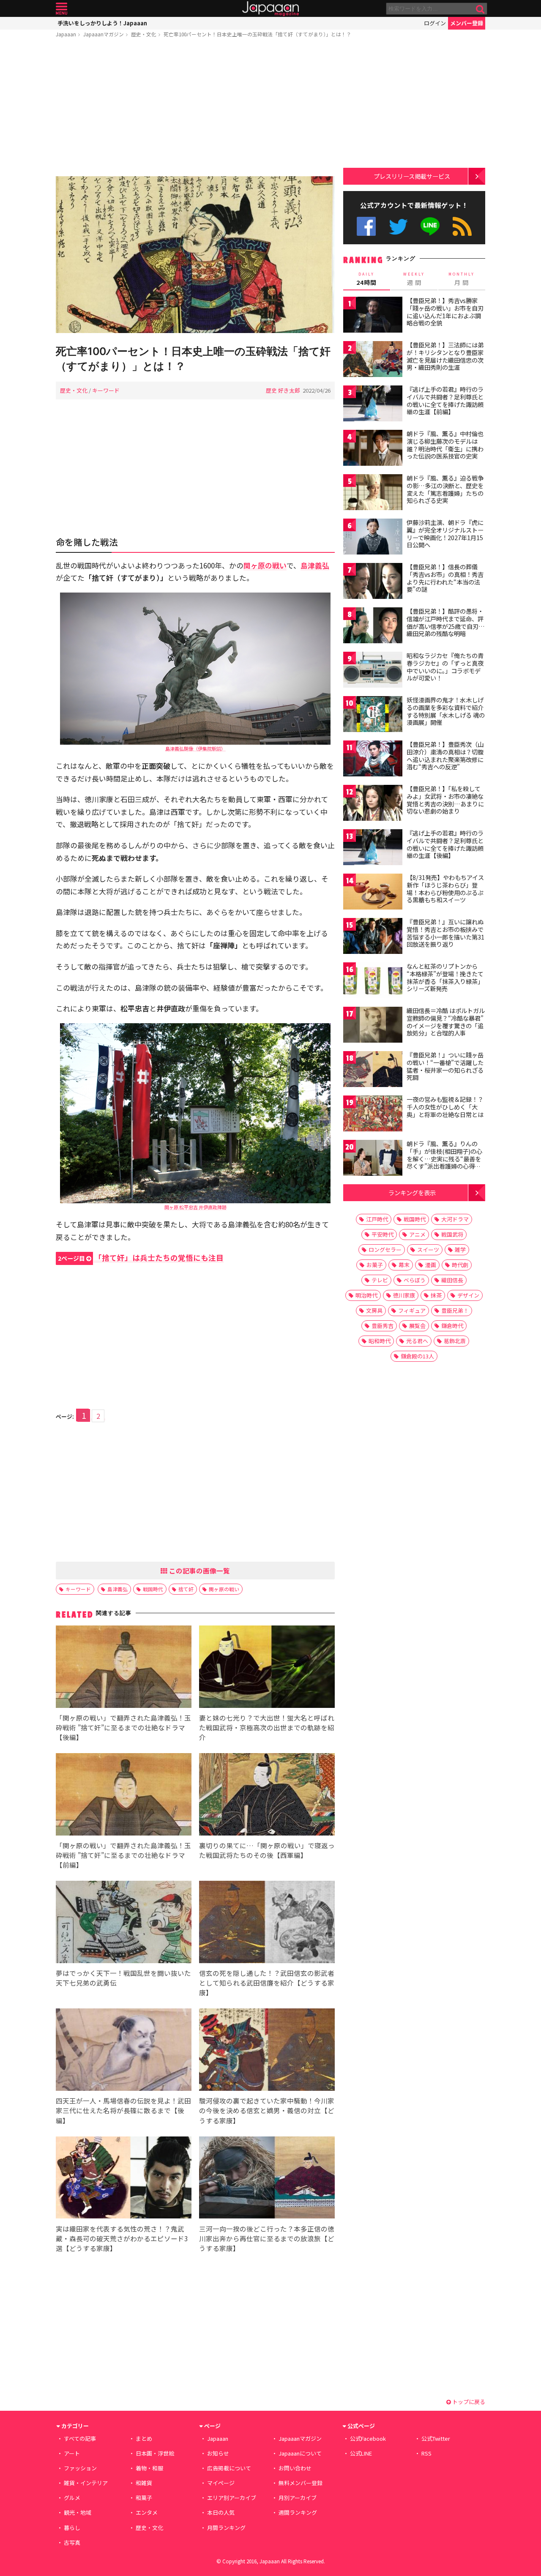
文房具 (374, 1310)
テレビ (380, 1280)
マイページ (221, 2483)
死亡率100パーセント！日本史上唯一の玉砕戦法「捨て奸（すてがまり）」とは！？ (257, 34)
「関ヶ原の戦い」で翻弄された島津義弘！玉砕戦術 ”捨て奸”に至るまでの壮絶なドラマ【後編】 (123, 1727)
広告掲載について (229, 2468)
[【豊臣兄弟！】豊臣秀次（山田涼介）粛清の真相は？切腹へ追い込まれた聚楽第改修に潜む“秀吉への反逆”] (373, 760)
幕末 (404, 1265)
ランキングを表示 (412, 1192)
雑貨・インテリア (86, 2483)
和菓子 (144, 2498)
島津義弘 (117, 1589)
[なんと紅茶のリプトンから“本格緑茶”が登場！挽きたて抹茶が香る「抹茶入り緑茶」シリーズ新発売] (373, 982)
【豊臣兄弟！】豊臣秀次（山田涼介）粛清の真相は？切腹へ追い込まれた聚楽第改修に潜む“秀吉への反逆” (445, 755)
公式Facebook (366, 226)
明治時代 (366, 1295)
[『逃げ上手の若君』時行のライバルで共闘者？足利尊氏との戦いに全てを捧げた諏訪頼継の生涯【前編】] (373, 405)
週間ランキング (298, 2512)
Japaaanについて (300, 2453)
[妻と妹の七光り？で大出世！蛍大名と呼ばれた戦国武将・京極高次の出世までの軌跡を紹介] (267, 1668)
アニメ (417, 1234)
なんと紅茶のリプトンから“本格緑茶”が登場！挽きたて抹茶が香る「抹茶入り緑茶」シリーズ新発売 (445, 977)
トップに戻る (468, 2402)
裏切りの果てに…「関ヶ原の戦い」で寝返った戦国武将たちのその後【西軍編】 (267, 1850)
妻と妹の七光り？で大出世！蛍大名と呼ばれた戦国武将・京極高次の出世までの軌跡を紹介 (267, 1727)
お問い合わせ (295, 2468)
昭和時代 (380, 1341)
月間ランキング (226, 2528)
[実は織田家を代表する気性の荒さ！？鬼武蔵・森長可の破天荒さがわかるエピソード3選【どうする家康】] (124, 2179)
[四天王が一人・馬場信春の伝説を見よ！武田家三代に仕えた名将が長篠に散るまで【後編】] (124, 2051)
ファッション (80, 2468)
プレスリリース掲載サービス (412, 176)
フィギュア (412, 1310)
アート (72, 2453)
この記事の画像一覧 (199, 1571)
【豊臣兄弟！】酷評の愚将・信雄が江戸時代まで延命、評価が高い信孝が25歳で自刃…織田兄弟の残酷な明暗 (446, 622)
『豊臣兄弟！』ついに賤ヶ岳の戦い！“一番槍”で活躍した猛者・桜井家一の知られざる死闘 (445, 1066)
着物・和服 (149, 2468)
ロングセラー (385, 1250)
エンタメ (147, 2512)
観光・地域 (78, 2512)
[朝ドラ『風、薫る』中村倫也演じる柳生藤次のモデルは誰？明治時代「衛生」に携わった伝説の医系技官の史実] (373, 449)
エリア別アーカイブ (232, 2498)
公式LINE (430, 226)
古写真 (72, 2542)
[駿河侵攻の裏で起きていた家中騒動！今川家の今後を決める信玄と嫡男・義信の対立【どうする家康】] (267, 2051)
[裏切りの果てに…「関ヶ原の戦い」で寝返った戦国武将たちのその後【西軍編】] (267, 1796)
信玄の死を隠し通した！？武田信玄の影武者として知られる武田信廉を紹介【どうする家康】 (267, 1983)
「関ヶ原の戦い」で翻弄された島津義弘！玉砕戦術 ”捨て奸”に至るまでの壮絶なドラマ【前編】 (123, 1855)
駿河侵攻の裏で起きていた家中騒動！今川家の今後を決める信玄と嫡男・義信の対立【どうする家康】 (267, 2110)
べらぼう (415, 1280)
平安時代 (383, 1234)
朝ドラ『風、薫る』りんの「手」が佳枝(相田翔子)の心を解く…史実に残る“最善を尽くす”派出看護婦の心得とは (444, 1158)
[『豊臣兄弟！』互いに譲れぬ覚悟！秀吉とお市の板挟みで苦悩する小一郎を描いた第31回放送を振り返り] (373, 937)
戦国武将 (452, 1234)
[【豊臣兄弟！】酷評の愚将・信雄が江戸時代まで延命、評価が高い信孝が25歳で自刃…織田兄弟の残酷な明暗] (373, 627)
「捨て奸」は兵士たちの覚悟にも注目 (141, 1258)
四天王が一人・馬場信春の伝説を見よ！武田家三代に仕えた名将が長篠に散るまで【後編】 (123, 2110)
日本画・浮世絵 (155, 2453)
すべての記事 (80, 2438)
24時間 (366, 279)
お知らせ (218, 2453)
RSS (462, 226)
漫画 (431, 1265)
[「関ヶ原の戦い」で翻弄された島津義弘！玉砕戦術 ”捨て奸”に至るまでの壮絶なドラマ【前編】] (124, 1796)
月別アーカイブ (298, 2498)
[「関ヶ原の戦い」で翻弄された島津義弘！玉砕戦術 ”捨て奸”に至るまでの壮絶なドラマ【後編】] (124, 1668)
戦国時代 (153, 1589)
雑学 (460, 1250)
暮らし (72, 2528)
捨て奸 (186, 1589)
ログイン (435, 23)
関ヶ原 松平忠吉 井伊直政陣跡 (195, 1207)
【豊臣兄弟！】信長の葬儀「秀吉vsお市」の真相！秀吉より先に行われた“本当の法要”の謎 (445, 578)
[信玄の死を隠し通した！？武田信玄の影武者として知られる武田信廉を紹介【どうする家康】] (267, 1923)
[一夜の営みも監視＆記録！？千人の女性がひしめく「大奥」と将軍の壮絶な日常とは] (373, 1115)
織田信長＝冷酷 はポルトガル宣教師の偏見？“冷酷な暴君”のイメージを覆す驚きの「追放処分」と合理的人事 (446, 1022)
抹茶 (436, 1295)
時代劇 (460, 1265)
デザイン (468, 1295)
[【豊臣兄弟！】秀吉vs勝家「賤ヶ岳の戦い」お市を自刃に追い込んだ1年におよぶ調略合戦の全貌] (373, 316)
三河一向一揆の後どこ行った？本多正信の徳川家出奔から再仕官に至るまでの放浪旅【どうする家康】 (267, 2238)
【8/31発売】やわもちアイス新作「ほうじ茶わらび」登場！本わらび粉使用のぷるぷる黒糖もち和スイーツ (445, 889)
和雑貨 (144, 2483)
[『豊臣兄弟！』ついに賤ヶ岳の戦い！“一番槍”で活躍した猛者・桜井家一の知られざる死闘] (373, 1070)
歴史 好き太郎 (283, 390)
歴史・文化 (144, 34)
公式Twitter (398, 226)
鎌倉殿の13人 (417, 1356)
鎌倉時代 (452, 1326)
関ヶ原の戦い (224, 1589)
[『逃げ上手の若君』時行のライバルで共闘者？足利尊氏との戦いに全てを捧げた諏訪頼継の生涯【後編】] (373, 848)
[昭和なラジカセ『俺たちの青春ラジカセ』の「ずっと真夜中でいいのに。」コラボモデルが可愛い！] (373, 671)
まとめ (144, 2438)
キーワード (106, 390)
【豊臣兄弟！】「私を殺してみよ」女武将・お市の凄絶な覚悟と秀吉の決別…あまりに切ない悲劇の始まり (445, 800)
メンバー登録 (467, 23)
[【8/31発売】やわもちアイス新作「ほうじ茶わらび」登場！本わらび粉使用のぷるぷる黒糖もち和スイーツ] (373, 893)
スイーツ (428, 1250)
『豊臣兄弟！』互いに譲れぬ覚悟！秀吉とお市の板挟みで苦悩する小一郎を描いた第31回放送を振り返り (445, 933)
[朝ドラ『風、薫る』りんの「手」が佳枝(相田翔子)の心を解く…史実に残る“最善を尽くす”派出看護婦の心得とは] (373, 1159)
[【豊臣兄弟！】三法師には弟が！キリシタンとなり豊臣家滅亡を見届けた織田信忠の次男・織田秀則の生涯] (373, 360)
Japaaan (270, 9)
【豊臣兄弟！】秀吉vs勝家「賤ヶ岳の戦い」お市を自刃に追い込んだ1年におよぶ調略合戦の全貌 (445, 312)
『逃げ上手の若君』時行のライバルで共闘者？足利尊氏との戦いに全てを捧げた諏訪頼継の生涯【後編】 (445, 844)
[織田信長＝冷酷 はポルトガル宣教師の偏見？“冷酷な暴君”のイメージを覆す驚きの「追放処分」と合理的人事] (373, 1026)
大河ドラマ (455, 1219)
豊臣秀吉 (383, 1326)
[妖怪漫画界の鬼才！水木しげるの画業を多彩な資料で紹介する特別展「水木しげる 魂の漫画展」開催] (373, 715)
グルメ (72, 2498)
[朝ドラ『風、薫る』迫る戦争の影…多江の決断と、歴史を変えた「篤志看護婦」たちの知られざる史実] (373, 493)
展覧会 (417, 1326)
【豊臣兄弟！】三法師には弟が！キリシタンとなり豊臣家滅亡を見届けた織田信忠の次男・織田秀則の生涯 (445, 356)
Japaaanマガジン (104, 34)
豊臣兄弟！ (455, 1310)
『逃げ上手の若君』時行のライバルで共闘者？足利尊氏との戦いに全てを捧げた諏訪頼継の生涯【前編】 (445, 400)
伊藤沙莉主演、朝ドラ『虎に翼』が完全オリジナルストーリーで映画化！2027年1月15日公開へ (445, 534)
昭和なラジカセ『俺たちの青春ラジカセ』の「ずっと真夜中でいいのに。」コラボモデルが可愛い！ (445, 667)
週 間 (414, 279)
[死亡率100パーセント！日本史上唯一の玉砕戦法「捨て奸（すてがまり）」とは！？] (195, 256)
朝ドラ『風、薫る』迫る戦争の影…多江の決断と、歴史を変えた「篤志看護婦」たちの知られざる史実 (445, 489)
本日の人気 (221, 2512)
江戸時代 (377, 1219)
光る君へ (417, 1341)
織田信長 (452, 1280)
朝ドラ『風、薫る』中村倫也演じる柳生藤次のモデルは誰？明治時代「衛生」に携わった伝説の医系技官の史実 (445, 445)
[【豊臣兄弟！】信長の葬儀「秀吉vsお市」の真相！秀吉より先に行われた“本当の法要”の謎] (373, 582)
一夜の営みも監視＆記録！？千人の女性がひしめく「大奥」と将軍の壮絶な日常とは (445, 1107)
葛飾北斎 (455, 1341)
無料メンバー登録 (301, 2483)
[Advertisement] (195, 109)
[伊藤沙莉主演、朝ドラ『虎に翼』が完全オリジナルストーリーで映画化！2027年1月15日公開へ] (373, 538)
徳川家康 (404, 1295)
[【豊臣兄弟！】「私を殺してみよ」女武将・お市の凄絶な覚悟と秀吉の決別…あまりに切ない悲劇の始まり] (373, 804)
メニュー (61, 9)
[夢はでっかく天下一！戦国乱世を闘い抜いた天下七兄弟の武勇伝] (124, 1923)
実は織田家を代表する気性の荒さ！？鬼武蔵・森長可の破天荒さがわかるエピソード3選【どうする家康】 (122, 2238)
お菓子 (375, 1265)
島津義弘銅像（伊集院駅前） (195, 748)
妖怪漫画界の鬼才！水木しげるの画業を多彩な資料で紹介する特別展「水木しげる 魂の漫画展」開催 (446, 711)
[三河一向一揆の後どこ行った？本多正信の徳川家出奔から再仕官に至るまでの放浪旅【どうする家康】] (267, 2179)
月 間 (462, 279)
